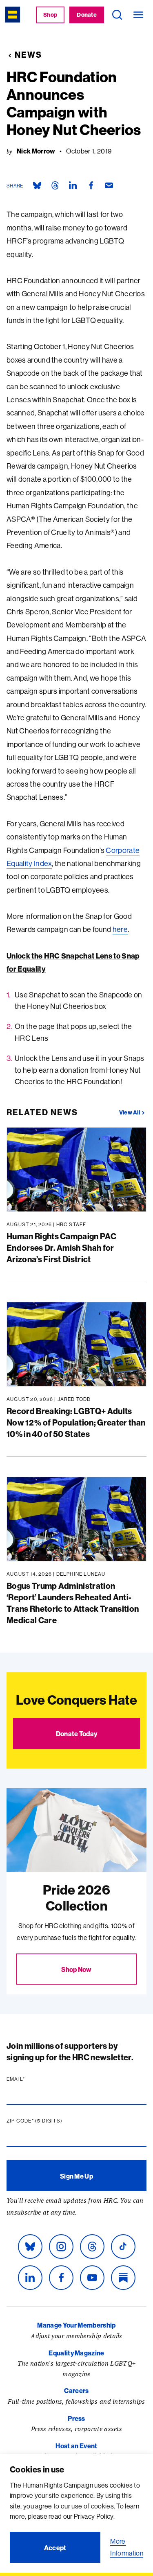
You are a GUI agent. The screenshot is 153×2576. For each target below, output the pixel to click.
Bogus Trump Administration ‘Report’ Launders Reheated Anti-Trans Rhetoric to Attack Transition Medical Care (73, 1603)
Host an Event (76, 2446)
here (120, 929)
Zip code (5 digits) (50, 2121)
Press (76, 2418)
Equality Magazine (76, 2353)
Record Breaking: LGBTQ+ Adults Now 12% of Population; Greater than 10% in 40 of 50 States (76, 1422)
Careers (76, 2391)
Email (31, 2079)
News (28, 55)
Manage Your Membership (76, 2325)
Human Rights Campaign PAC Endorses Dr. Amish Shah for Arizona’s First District (61, 1248)
